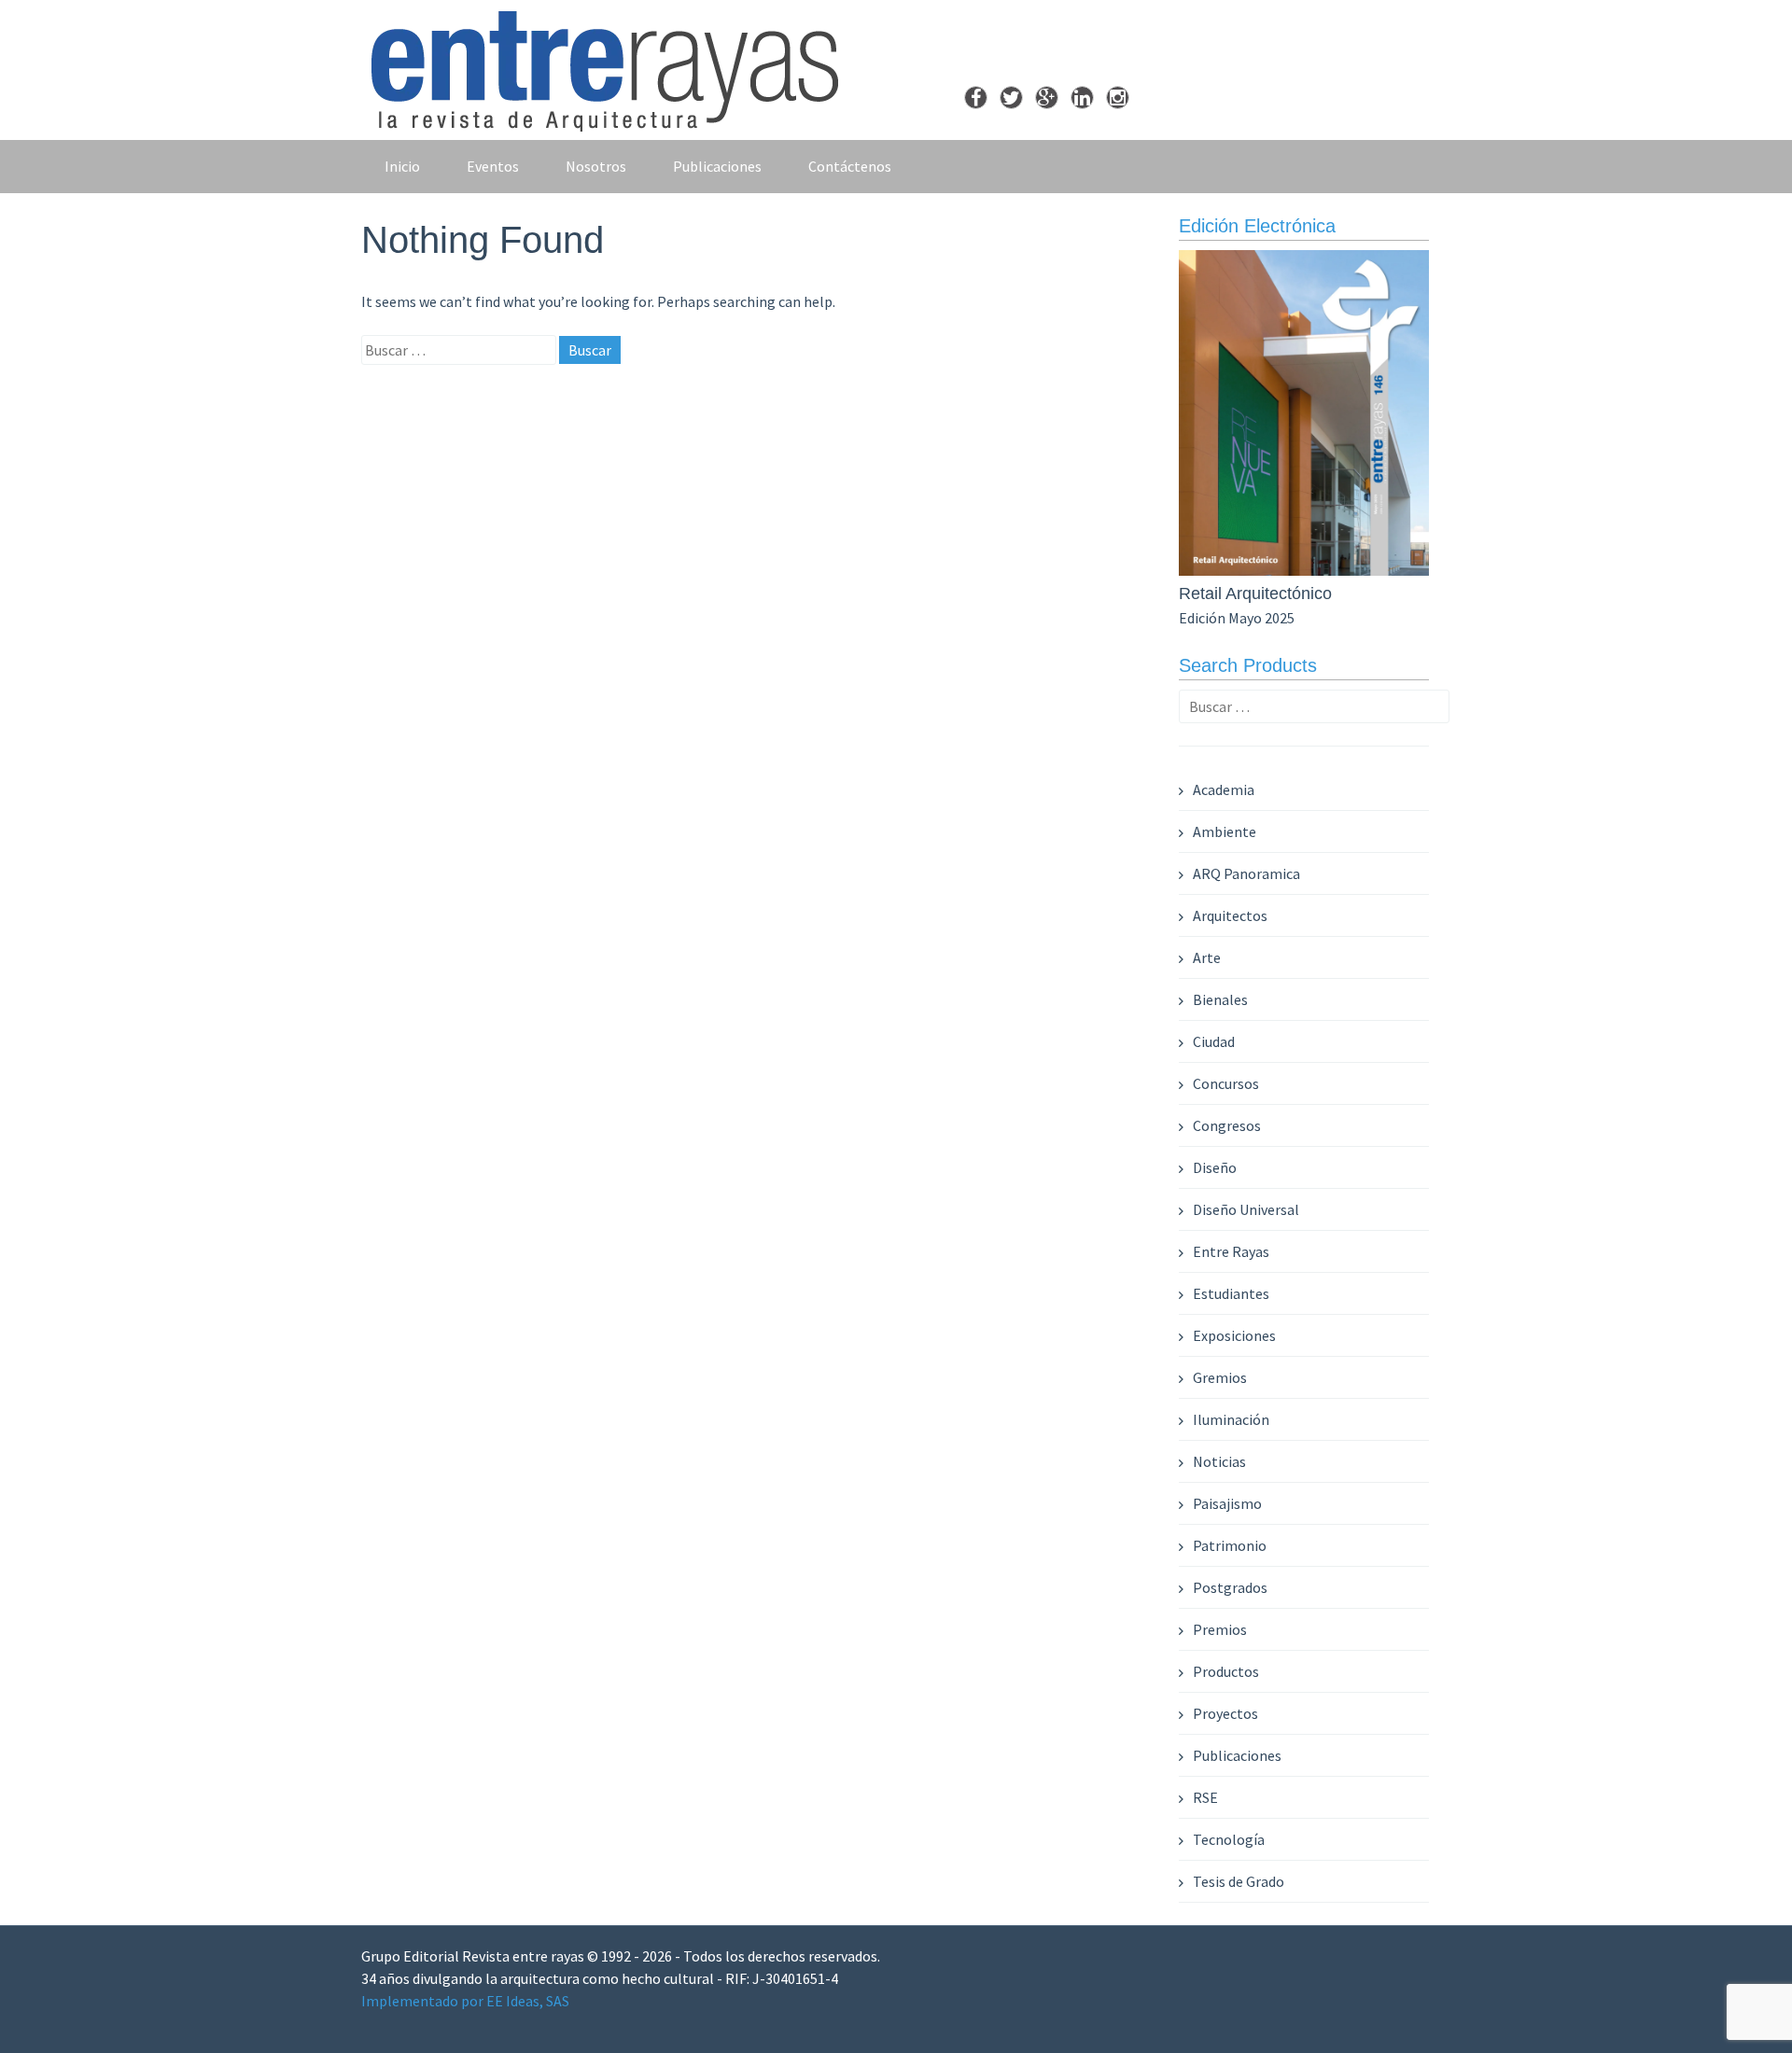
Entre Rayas (1231, 1251)
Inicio (402, 166)
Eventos (493, 166)
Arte (1207, 957)
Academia (1224, 789)
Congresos (1227, 1125)
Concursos (1226, 1083)
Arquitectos (1230, 915)
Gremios (1220, 1377)
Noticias (1219, 1461)
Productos (1226, 1671)
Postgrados (1230, 1587)
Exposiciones (1234, 1335)
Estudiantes (1231, 1293)
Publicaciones (717, 166)
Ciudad (1214, 1041)
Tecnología (1229, 1839)
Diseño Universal (1246, 1209)
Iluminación (1231, 1419)
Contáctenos (850, 166)
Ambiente (1225, 831)
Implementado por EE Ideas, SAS (465, 2001)
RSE (1205, 1797)
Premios (1220, 1629)
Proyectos (1225, 1713)
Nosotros (596, 166)
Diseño (1215, 1167)
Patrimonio (1230, 1545)
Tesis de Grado (1239, 1881)
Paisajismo (1227, 1503)
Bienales (1220, 999)
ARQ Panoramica (1246, 873)
